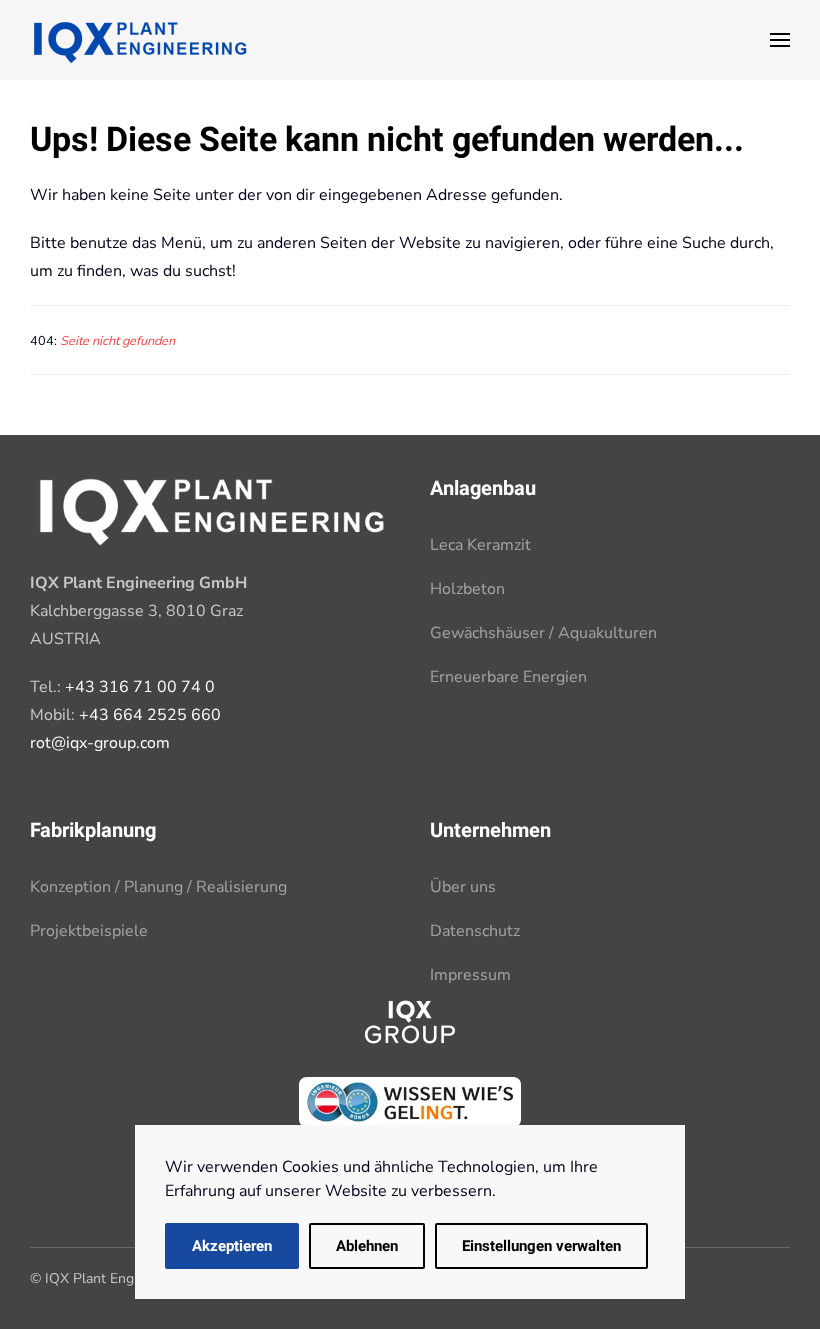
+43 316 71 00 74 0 (140, 687)
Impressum (470, 975)
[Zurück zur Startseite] (140, 40)
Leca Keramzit (480, 545)
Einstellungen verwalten (541, 1246)
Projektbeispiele (89, 931)
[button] (780, 40)
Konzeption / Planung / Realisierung (158, 887)
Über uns (463, 887)
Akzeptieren (232, 1246)
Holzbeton (467, 589)
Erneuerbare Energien (508, 677)
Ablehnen (367, 1246)
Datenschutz (475, 931)
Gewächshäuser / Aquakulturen (543, 633)
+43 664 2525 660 (150, 715)
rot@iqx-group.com (100, 743)
